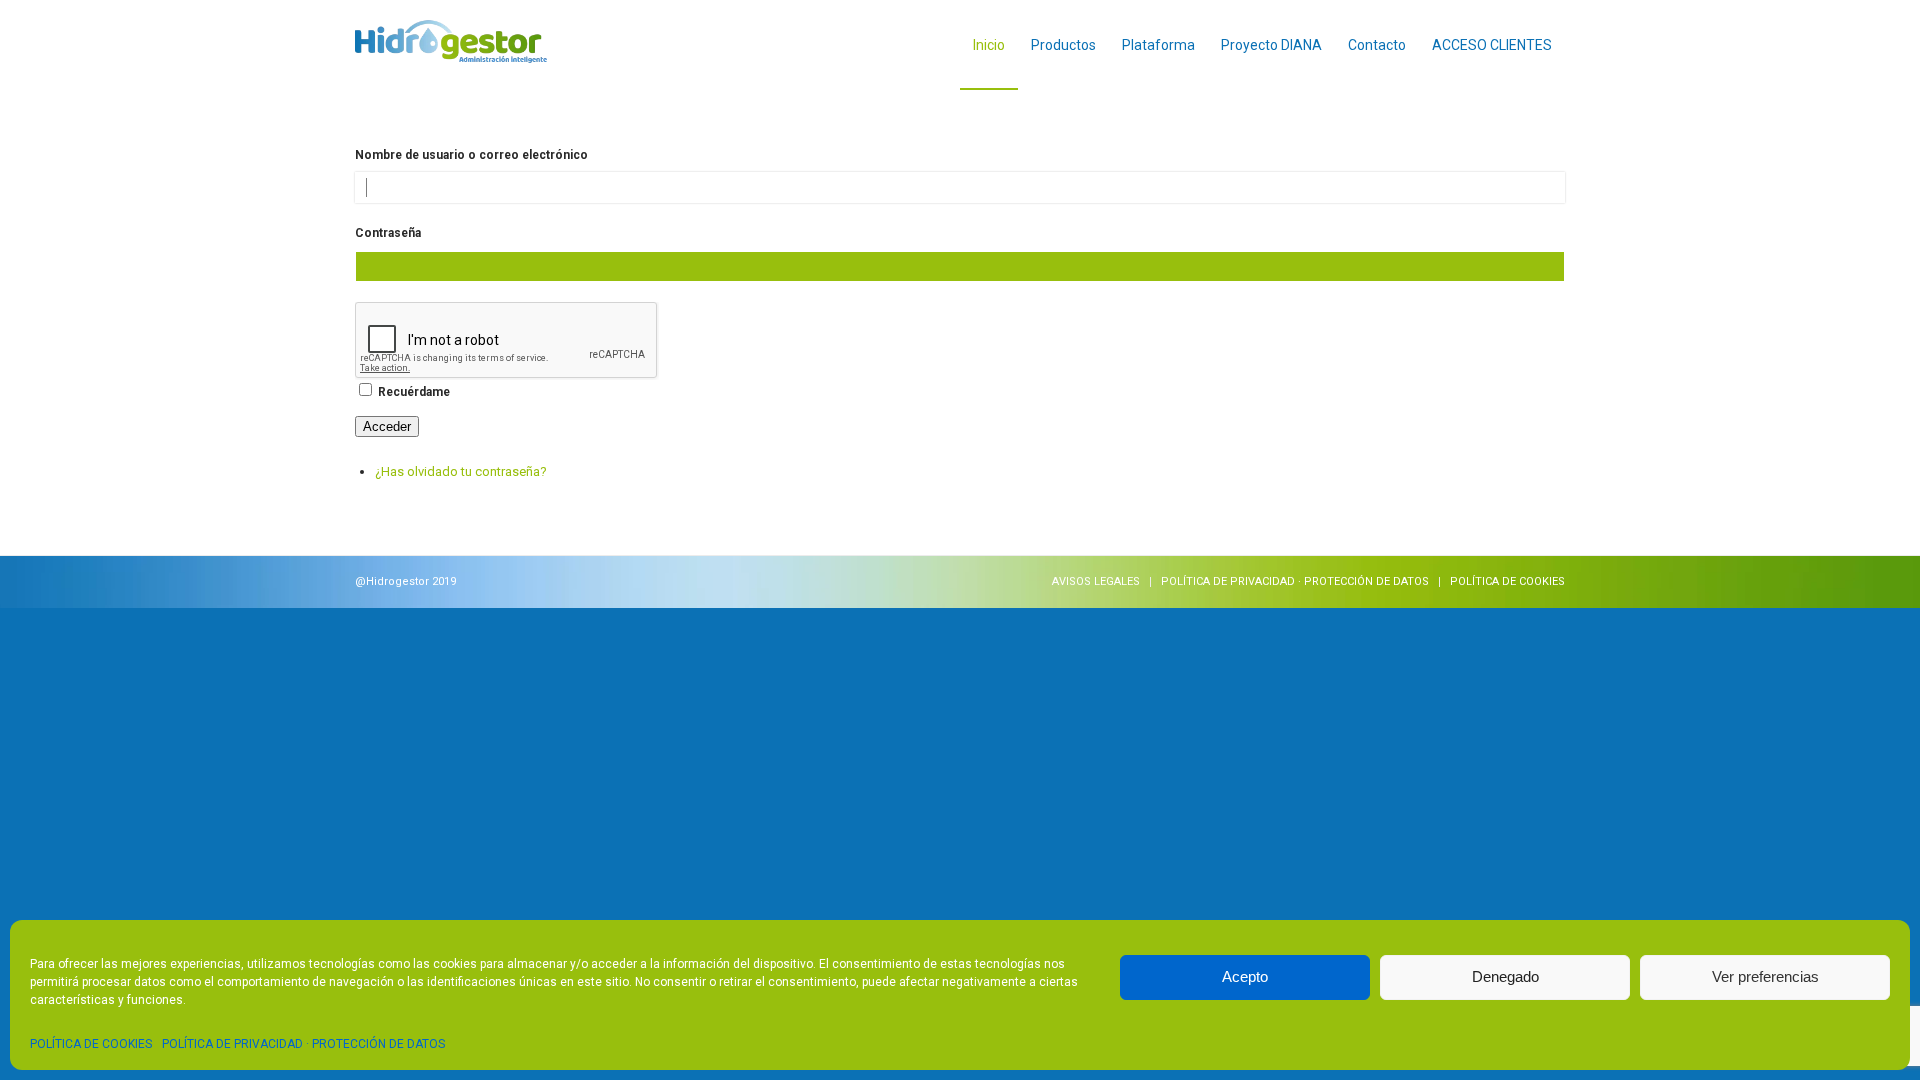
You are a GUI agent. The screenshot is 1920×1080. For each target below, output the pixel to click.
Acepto (1245, 976)
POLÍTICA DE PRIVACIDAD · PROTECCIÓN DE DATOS (303, 1044)
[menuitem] (989, 45)
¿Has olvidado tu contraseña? (461, 471)
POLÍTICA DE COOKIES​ (91, 1044)
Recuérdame (414, 392)
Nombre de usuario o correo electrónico (471, 155)
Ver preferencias (1765, 976)
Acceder (387, 426)
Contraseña (388, 233)
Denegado (1505, 976)
